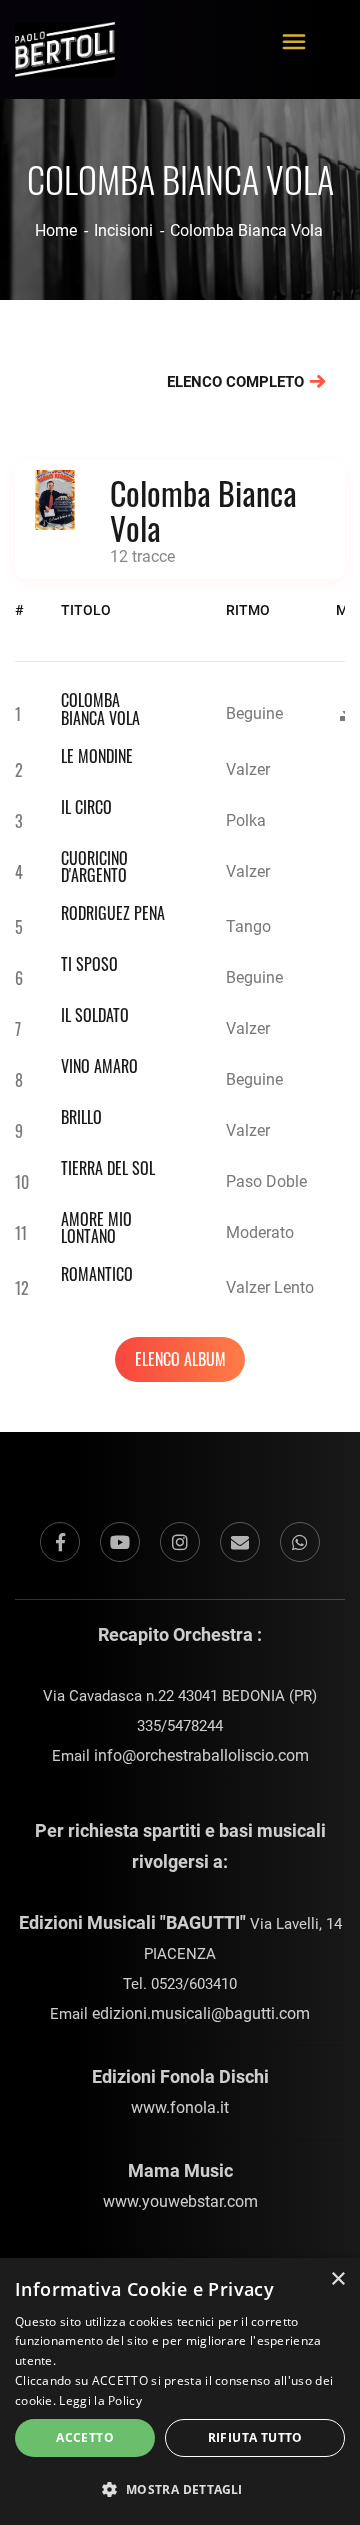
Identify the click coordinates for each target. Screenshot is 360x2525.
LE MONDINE (97, 756)
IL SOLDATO (95, 1015)
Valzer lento (270, 1287)
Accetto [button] (85, 2437)
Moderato (260, 1232)
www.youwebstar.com (180, 2201)
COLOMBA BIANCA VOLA (100, 709)
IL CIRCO (86, 807)
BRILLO (81, 1117)
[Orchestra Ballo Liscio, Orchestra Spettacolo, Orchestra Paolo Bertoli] (65, 38)
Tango (248, 926)
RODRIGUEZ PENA (113, 913)
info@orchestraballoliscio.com (201, 1755)
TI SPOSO (89, 964)
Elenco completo (237, 382)
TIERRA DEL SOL (108, 1168)
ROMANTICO (97, 1274)
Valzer (248, 769)
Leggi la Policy (100, 2400)
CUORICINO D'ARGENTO (94, 867)
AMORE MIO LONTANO (96, 1228)
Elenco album (180, 1359)
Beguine (254, 713)
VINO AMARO (99, 1066)
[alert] (180, 2391)
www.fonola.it (180, 2107)
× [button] (337, 2279)
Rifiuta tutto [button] (255, 2437)
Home (56, 230)
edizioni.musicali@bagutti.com (201, 2013)
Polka (246, 820)
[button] (180, 2490)
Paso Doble (266, 1181)
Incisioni (123, 230)
